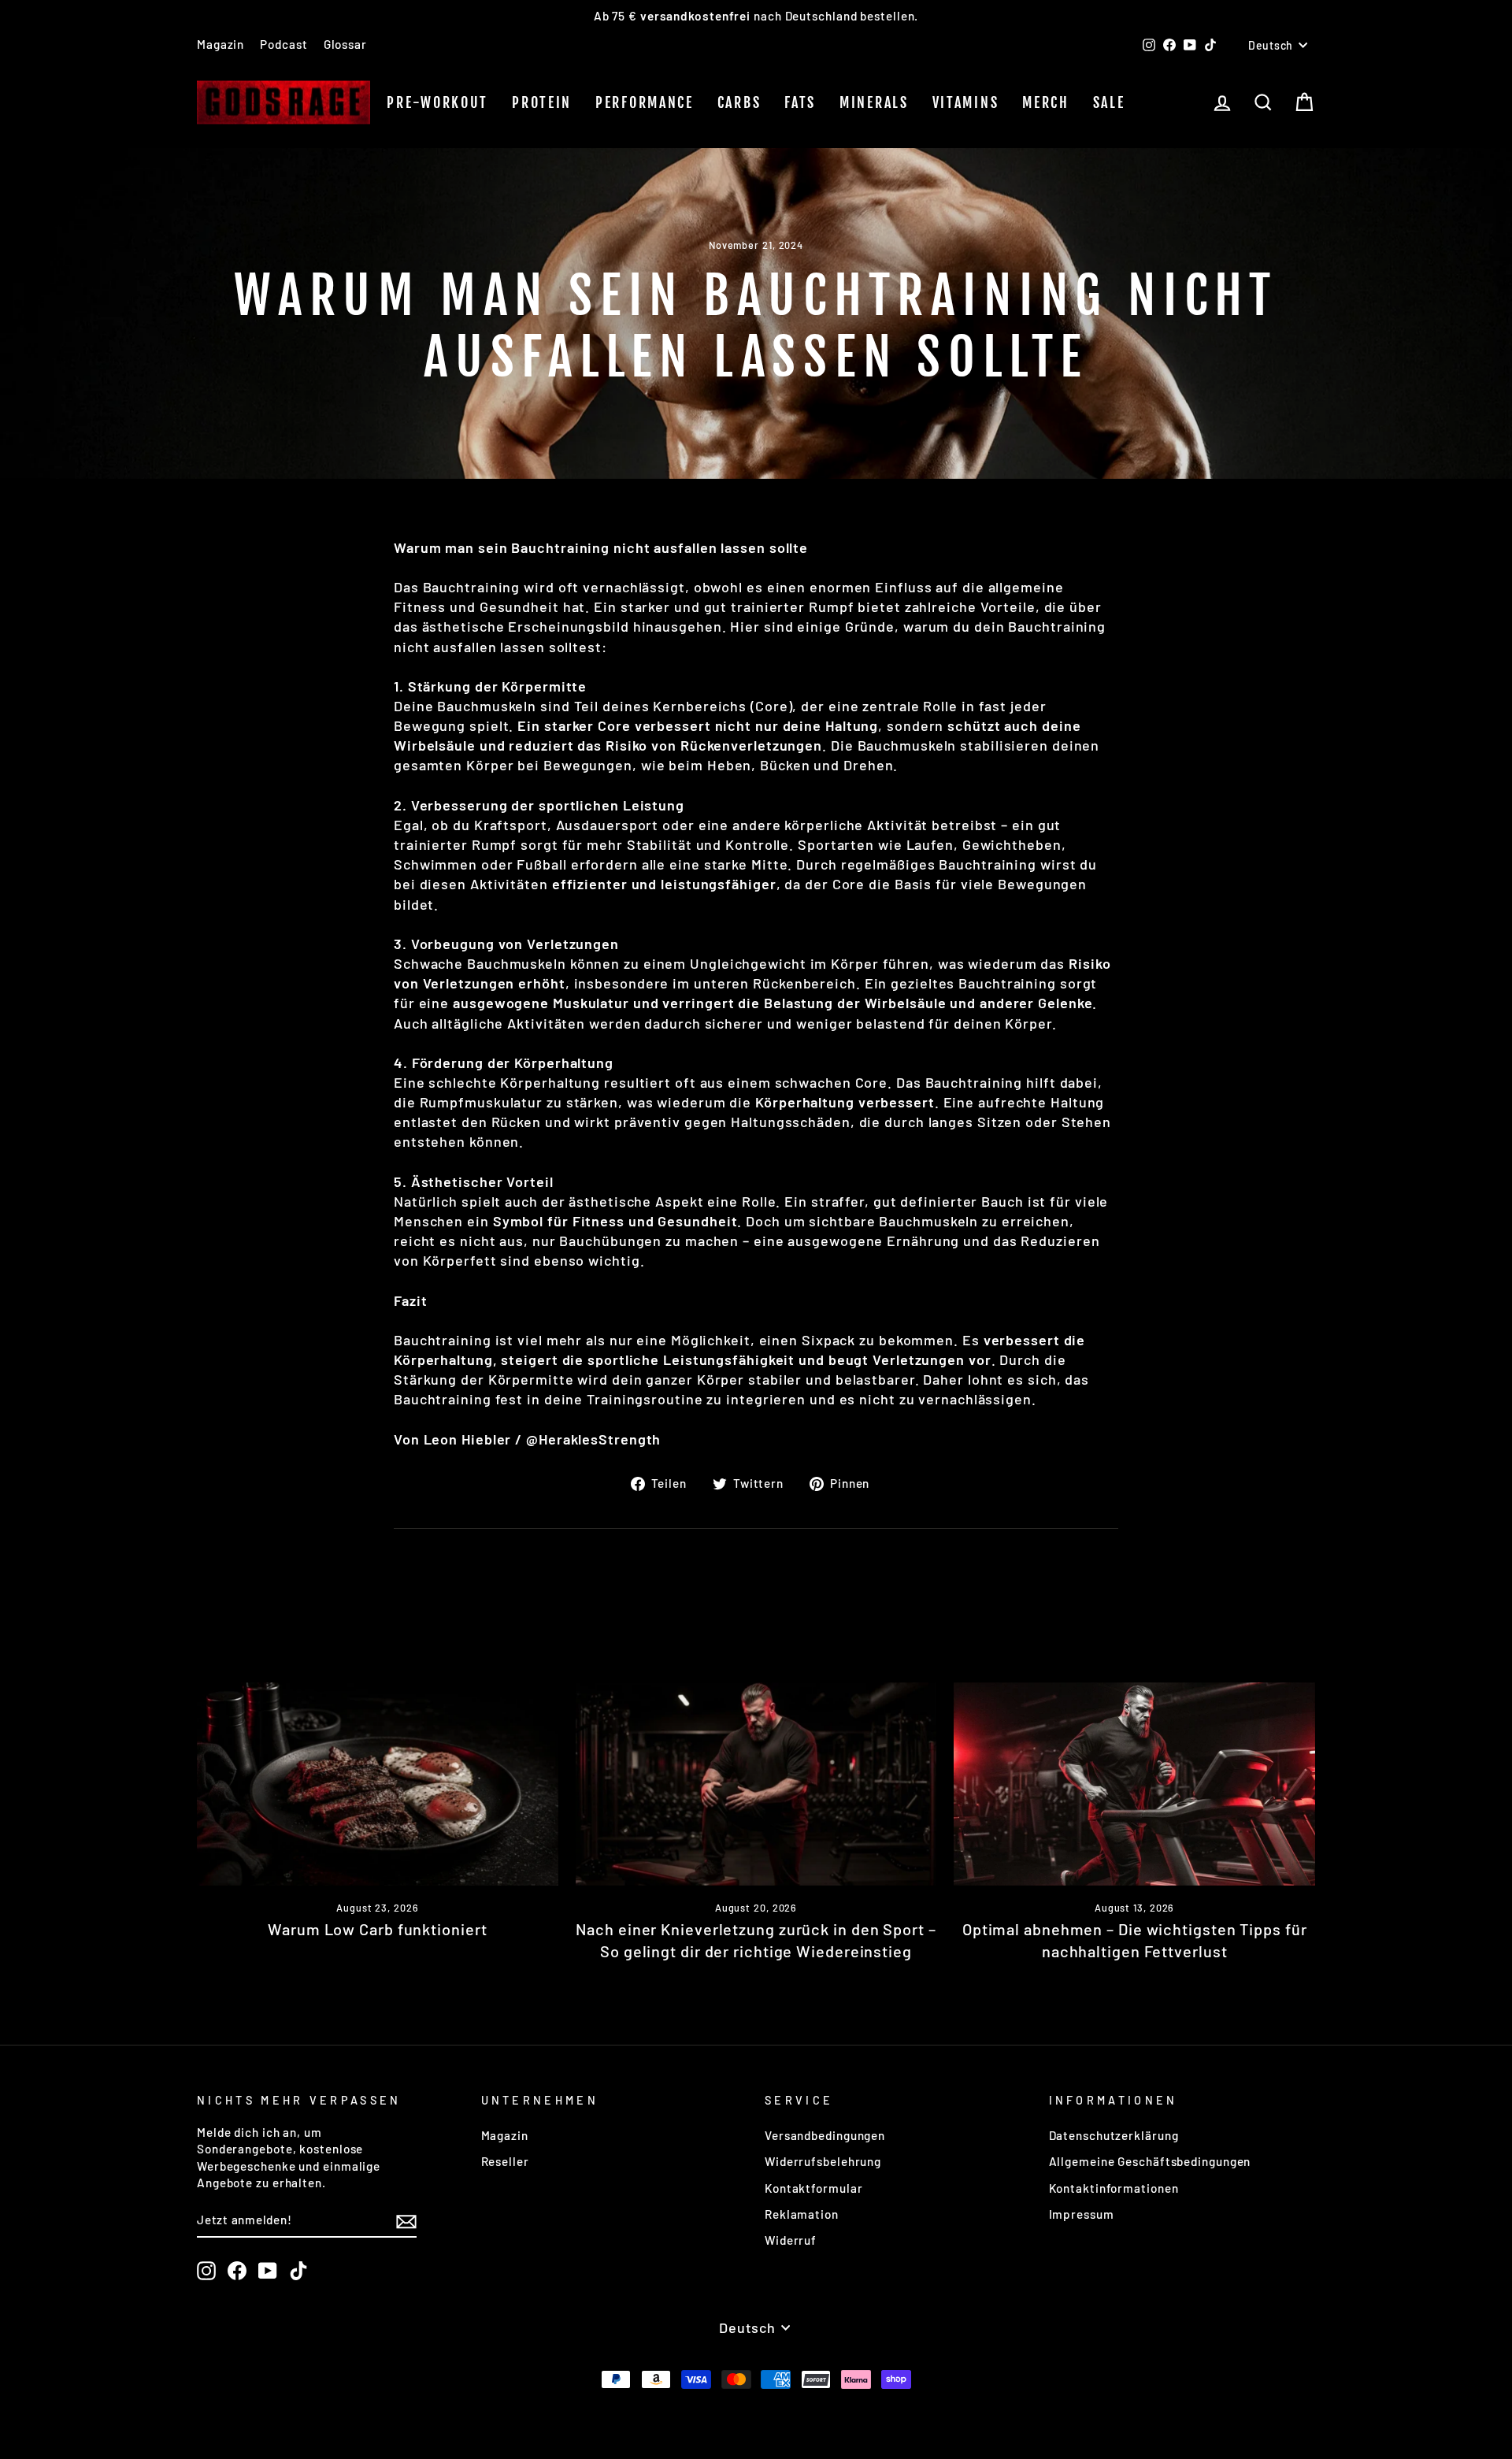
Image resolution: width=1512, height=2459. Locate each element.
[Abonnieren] (406, 2220)
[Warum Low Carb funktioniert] (378, 1784)
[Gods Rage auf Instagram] (206, 2271)
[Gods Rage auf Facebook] (237, 2271)
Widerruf (791, 2240)
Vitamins (966, 102)
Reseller (505, 2161)
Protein (542, 102)
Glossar (345, 44)
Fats (800, 102)
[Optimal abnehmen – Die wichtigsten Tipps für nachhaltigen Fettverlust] (1134, 1784)
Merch (1046, 102)
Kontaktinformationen (1114, 2188)
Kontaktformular (814, 2188)
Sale (1109, 102)
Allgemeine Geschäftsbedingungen (1150, 2161)
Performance (645, 102)
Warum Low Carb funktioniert (377, 1929)
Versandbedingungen (825, 2135)
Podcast (283, 44)
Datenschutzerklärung (1114, 2135)
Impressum (1082, 2214)
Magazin (220, 44)
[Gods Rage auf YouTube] (268, 2271)
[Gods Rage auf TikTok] (298, 2271)
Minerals (874, 102)
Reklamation (802, 2214)
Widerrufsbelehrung (823, 2161)
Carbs (739, 102)
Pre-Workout (437, 102)
